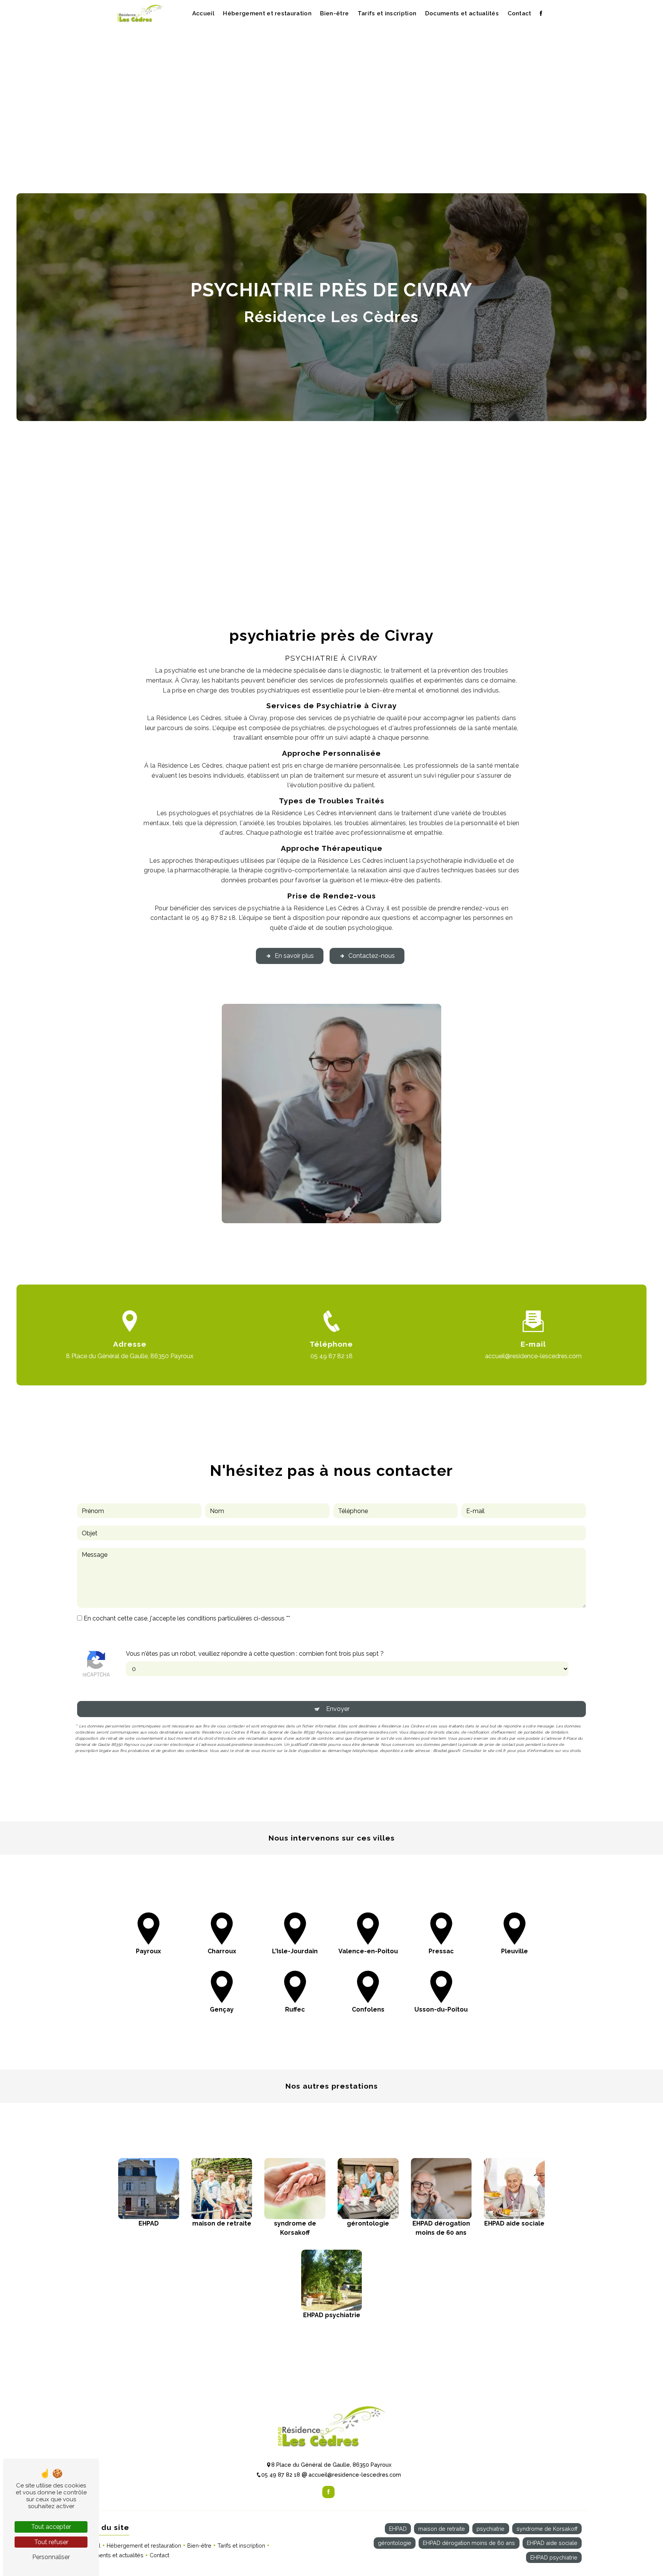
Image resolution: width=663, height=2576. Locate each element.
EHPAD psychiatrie (554, 2557)
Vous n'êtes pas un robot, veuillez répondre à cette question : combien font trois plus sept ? (255, 1654)
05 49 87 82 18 (331, 1356)
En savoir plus (294, 956)
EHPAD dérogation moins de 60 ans (469, 2543)
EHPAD (398, 2529)
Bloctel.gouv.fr (447, 1751)
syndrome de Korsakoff (547, 2529)
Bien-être (334, 13)
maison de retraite (442, 2529)
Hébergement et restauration (267, 13)
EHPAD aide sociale (552, 2543)
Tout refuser (51, 2542)
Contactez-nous (372, 956)
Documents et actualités (462, 13)
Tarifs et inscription (387, 13)
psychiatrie (491, 2529)
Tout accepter (51, 2527)
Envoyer (338, 1709)
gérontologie (395, 2543)
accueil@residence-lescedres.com (533, 1356)
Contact (520, 13)
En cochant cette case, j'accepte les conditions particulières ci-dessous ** (187, 1618)
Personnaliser (51, 2557)
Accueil (203, 13)
